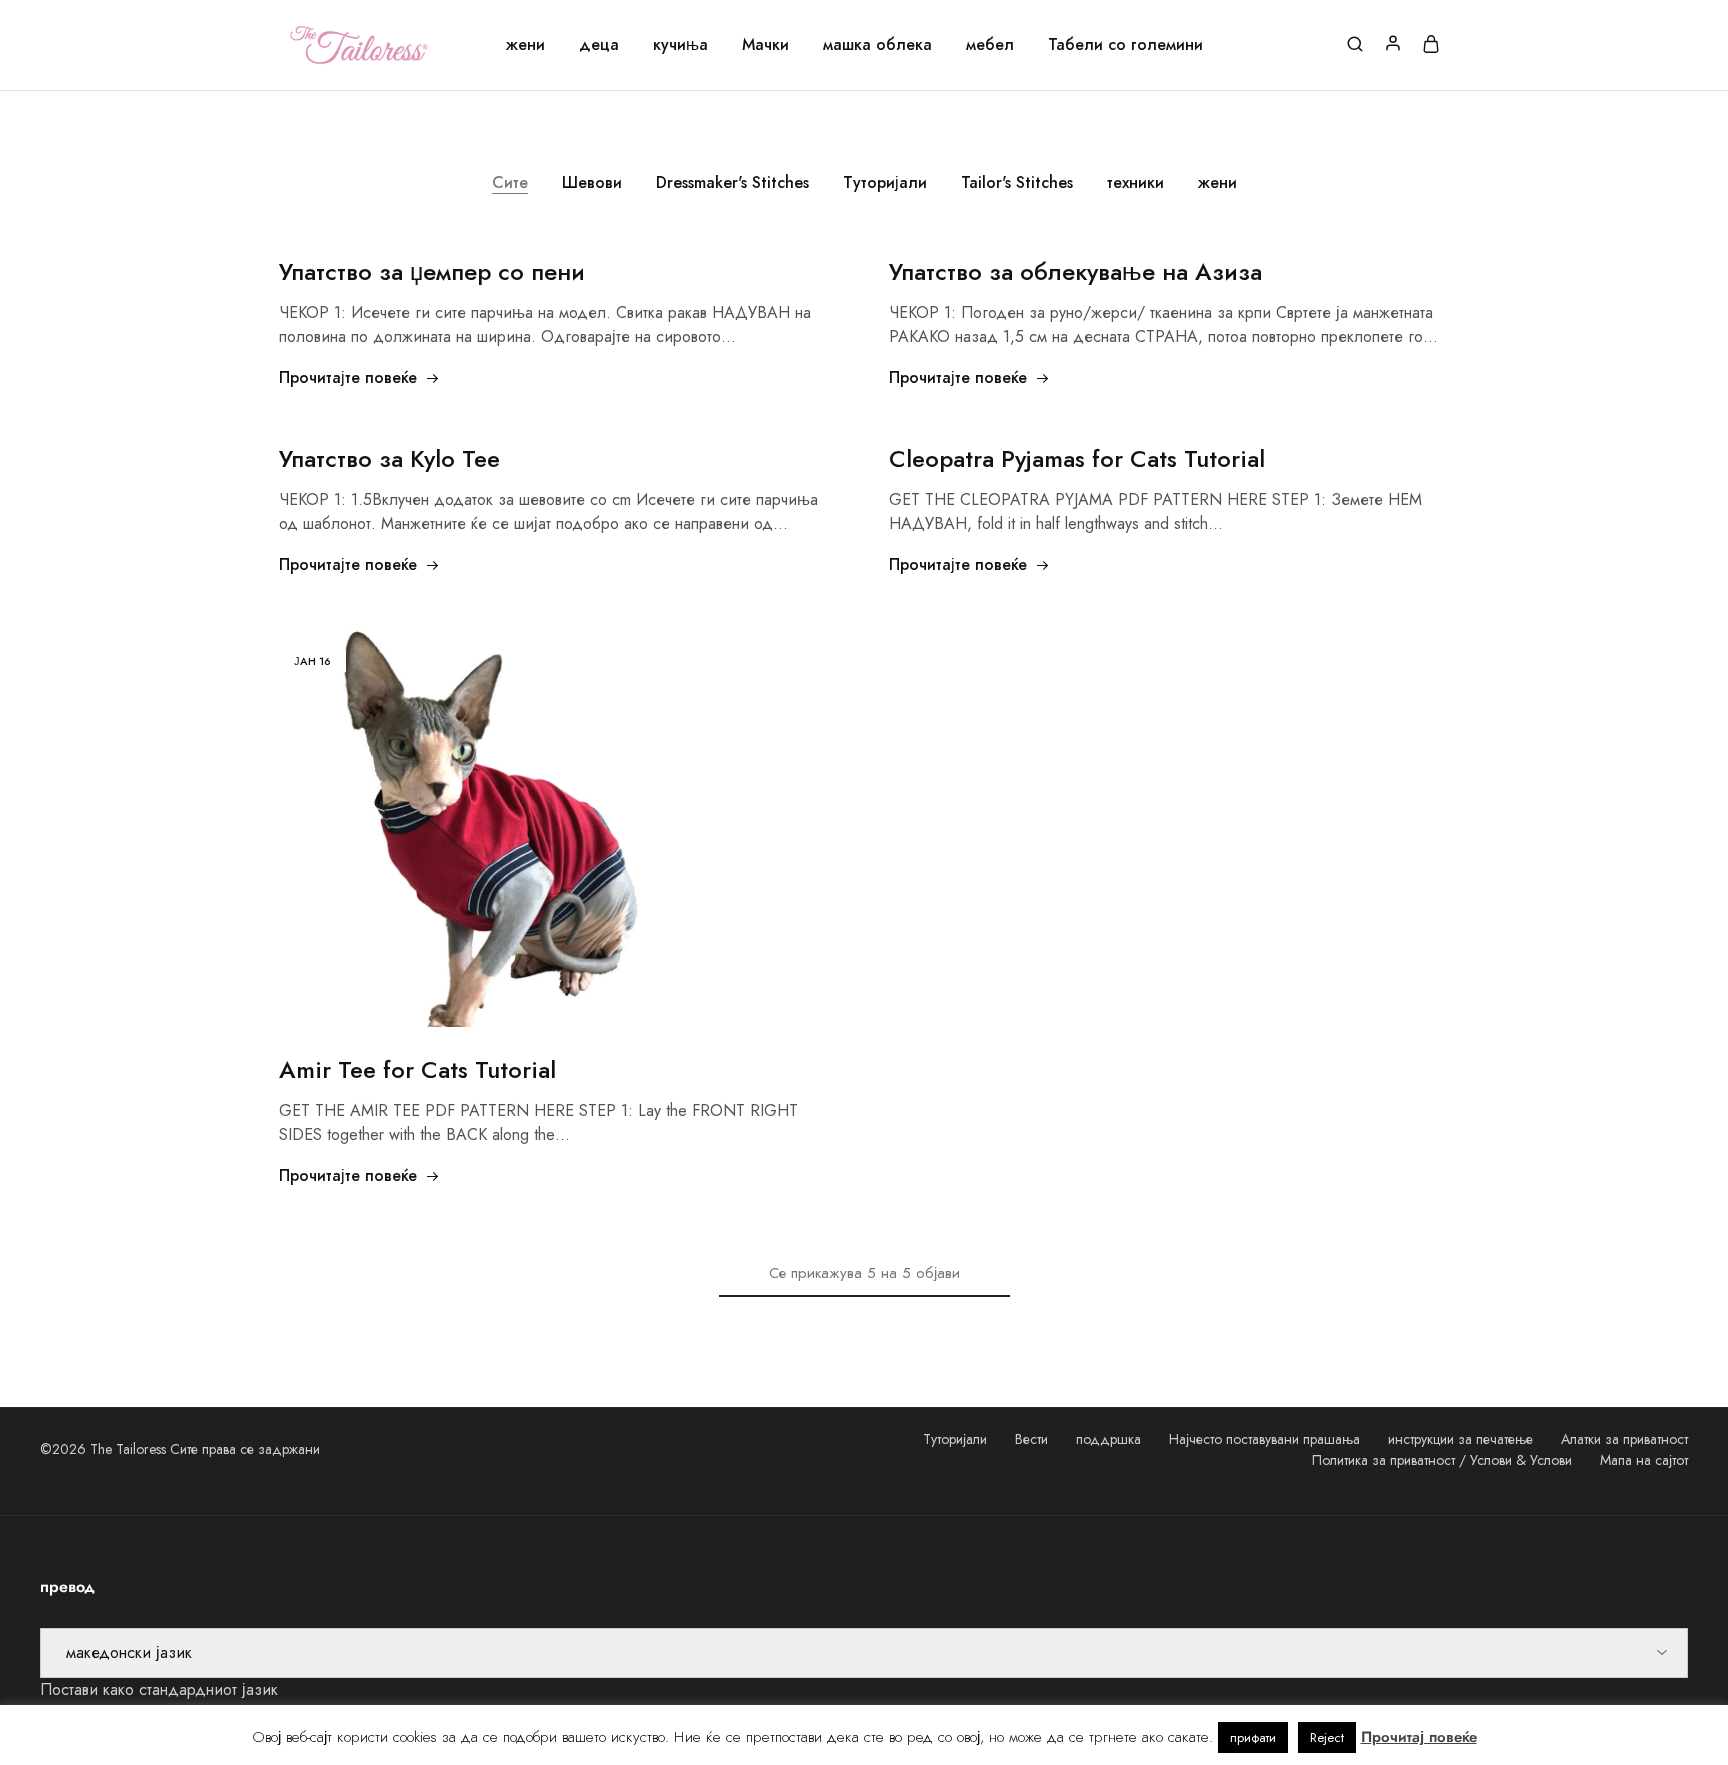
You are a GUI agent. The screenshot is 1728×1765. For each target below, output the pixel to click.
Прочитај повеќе (1419, 1737)
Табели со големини (1125, 45)
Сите (510, 182)
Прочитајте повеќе (348, 377)
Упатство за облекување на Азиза (1075, 271)
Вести (1031, 1439)
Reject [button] (1327, 1737)
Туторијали (885, 182)
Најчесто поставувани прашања (1264, 1439)
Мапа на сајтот (1644, 1460)
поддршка (1108, 1439)
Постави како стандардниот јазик (159, 1689)
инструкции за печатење (1460, 1439)
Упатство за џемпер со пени (432, 271)
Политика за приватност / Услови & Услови (1442, 1460)
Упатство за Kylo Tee (389, 458)
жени (525, 45)
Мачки (765, 45)
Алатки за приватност (1624, 1439)
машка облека (877, 45)
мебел (990, 45)
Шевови (592, 182)
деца (599, 45)
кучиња (680, 45)
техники (1135, 182)
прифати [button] (1253, 1737)
